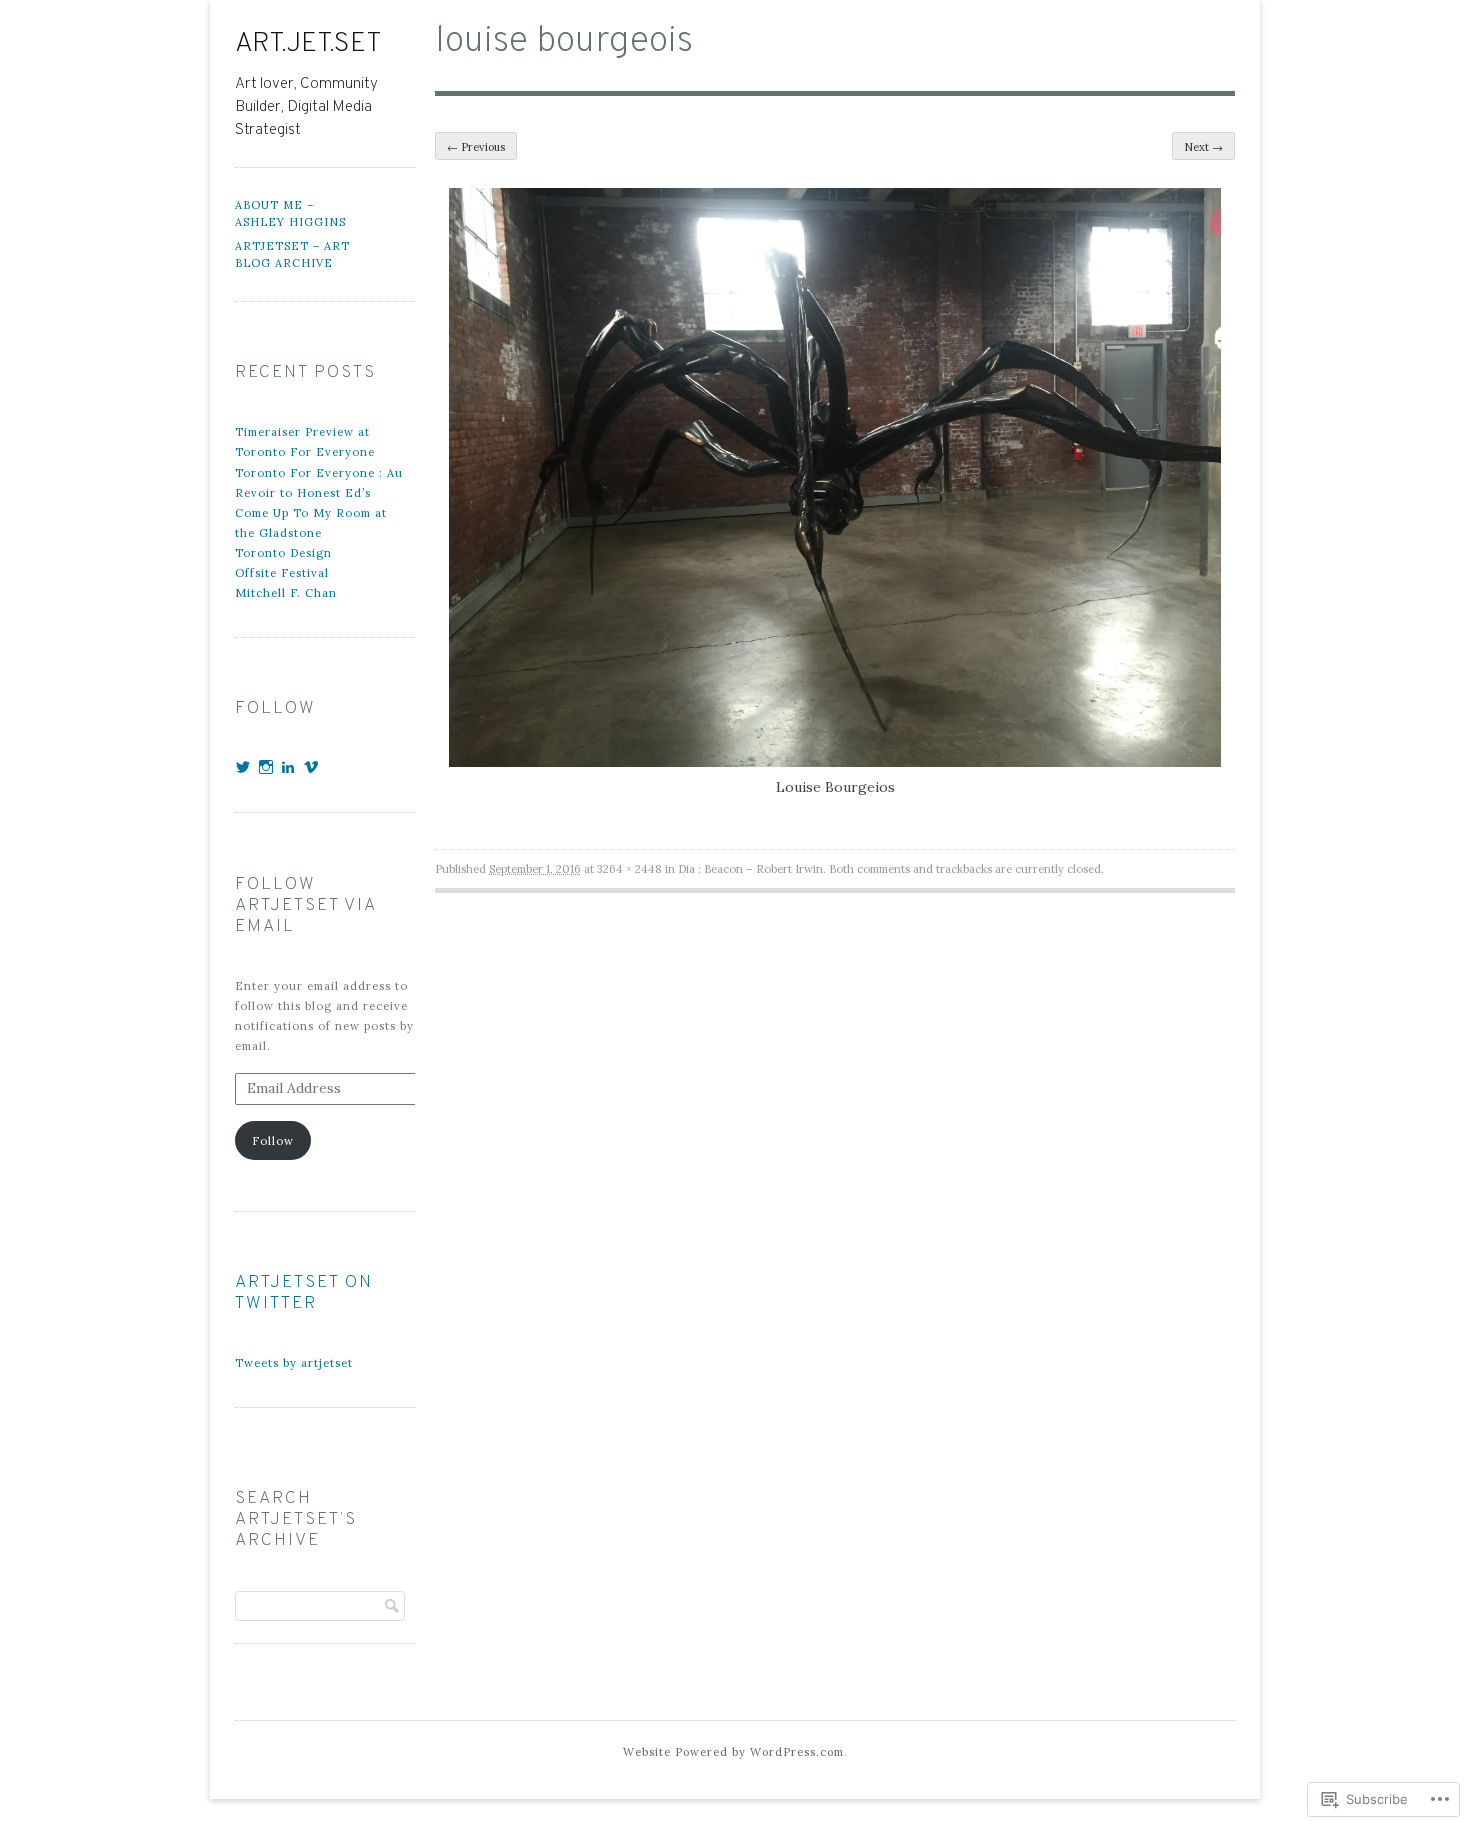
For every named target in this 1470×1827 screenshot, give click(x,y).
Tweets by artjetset (294, 1363)
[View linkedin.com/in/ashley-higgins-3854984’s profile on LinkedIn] (288, 767)
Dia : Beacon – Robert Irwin (750, 869)
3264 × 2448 (629, 869)
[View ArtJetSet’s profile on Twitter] (243, 767)
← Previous (476, 147)
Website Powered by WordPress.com (733, 1752)
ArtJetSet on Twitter (304, 1293)
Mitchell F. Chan (286, 593)
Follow (273, 1141)
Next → (1203, 147)
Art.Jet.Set (308, 44)
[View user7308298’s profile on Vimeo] (311, 767)
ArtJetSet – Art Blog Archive (292, 254)
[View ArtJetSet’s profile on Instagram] (266, 767)
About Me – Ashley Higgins (290, 213)
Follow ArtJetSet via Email (305, 906)
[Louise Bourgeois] (835, 762)
